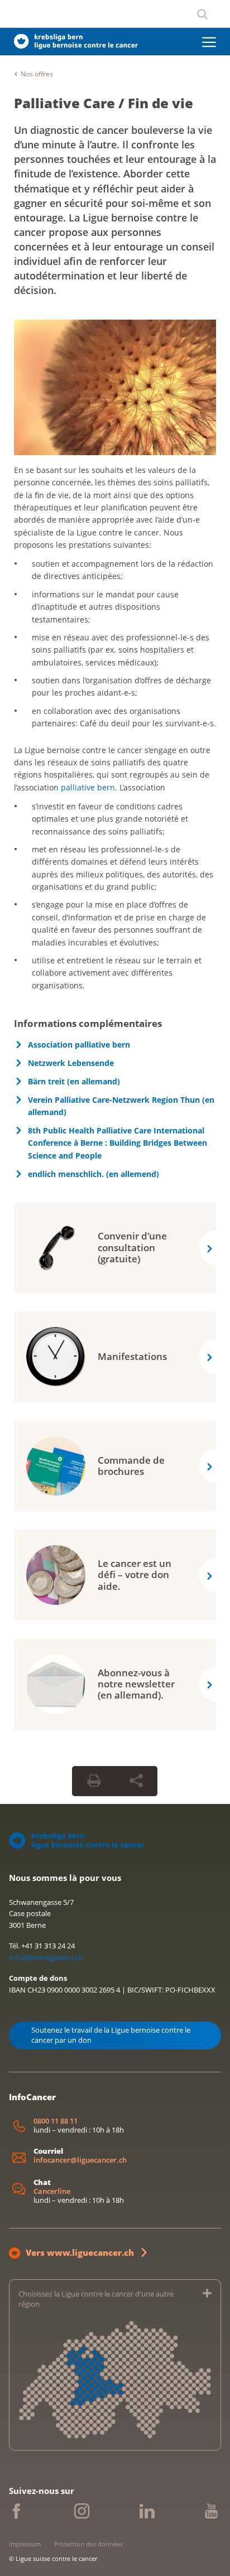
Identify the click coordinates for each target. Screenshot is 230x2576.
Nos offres (37, 74)
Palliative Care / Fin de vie (104, 103)
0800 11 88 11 (56, 2121)
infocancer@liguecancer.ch (80, 2160)
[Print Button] (94, 1781)
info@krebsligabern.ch (46, 1957)
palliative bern (88, 787)
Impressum (25, 2544)
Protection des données (88, 2544)
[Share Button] (136, 1781)
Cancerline (52, 2191)
